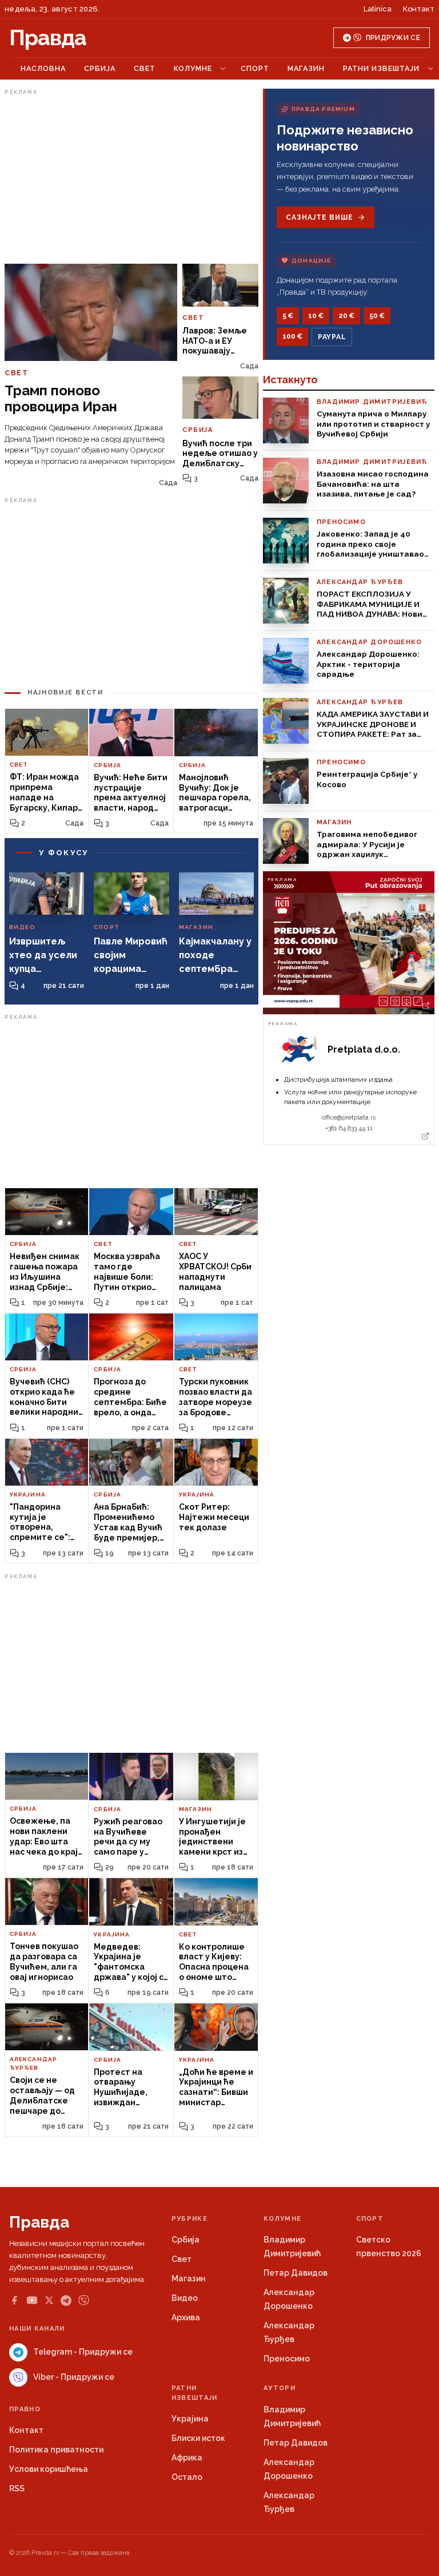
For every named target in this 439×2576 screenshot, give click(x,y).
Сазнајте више (319, 217)
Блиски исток (198, 2438)
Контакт (419, 9)
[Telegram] (66, 2301)
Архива (186, 2317)
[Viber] (84, 2301)
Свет (145, 68)
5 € (288, 316)
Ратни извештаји (381, 68)
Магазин (306, 68)
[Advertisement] (131, 179)
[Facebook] (14, 2300)
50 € (377, 316)
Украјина (190, 2419)
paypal (332, 337)
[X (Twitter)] (49, 2300)
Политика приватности (56, 2450)
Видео (185, 2298)
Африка (187, 2458)
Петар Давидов (296, 2273)
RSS (17, 2488)
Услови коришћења (49, 2469)
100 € (292, 336)
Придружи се (393, 38)
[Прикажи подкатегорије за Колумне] (223, 69)
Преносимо (287, 2359)
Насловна (43, 68)
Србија (100, 68)
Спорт (255, 68)
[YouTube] (32, 2300)
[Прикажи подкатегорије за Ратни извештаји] (430, 69)
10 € (316, 316)
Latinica (378, 9)
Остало (187, 2477)
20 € (346, 316)
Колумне (193, 68)
